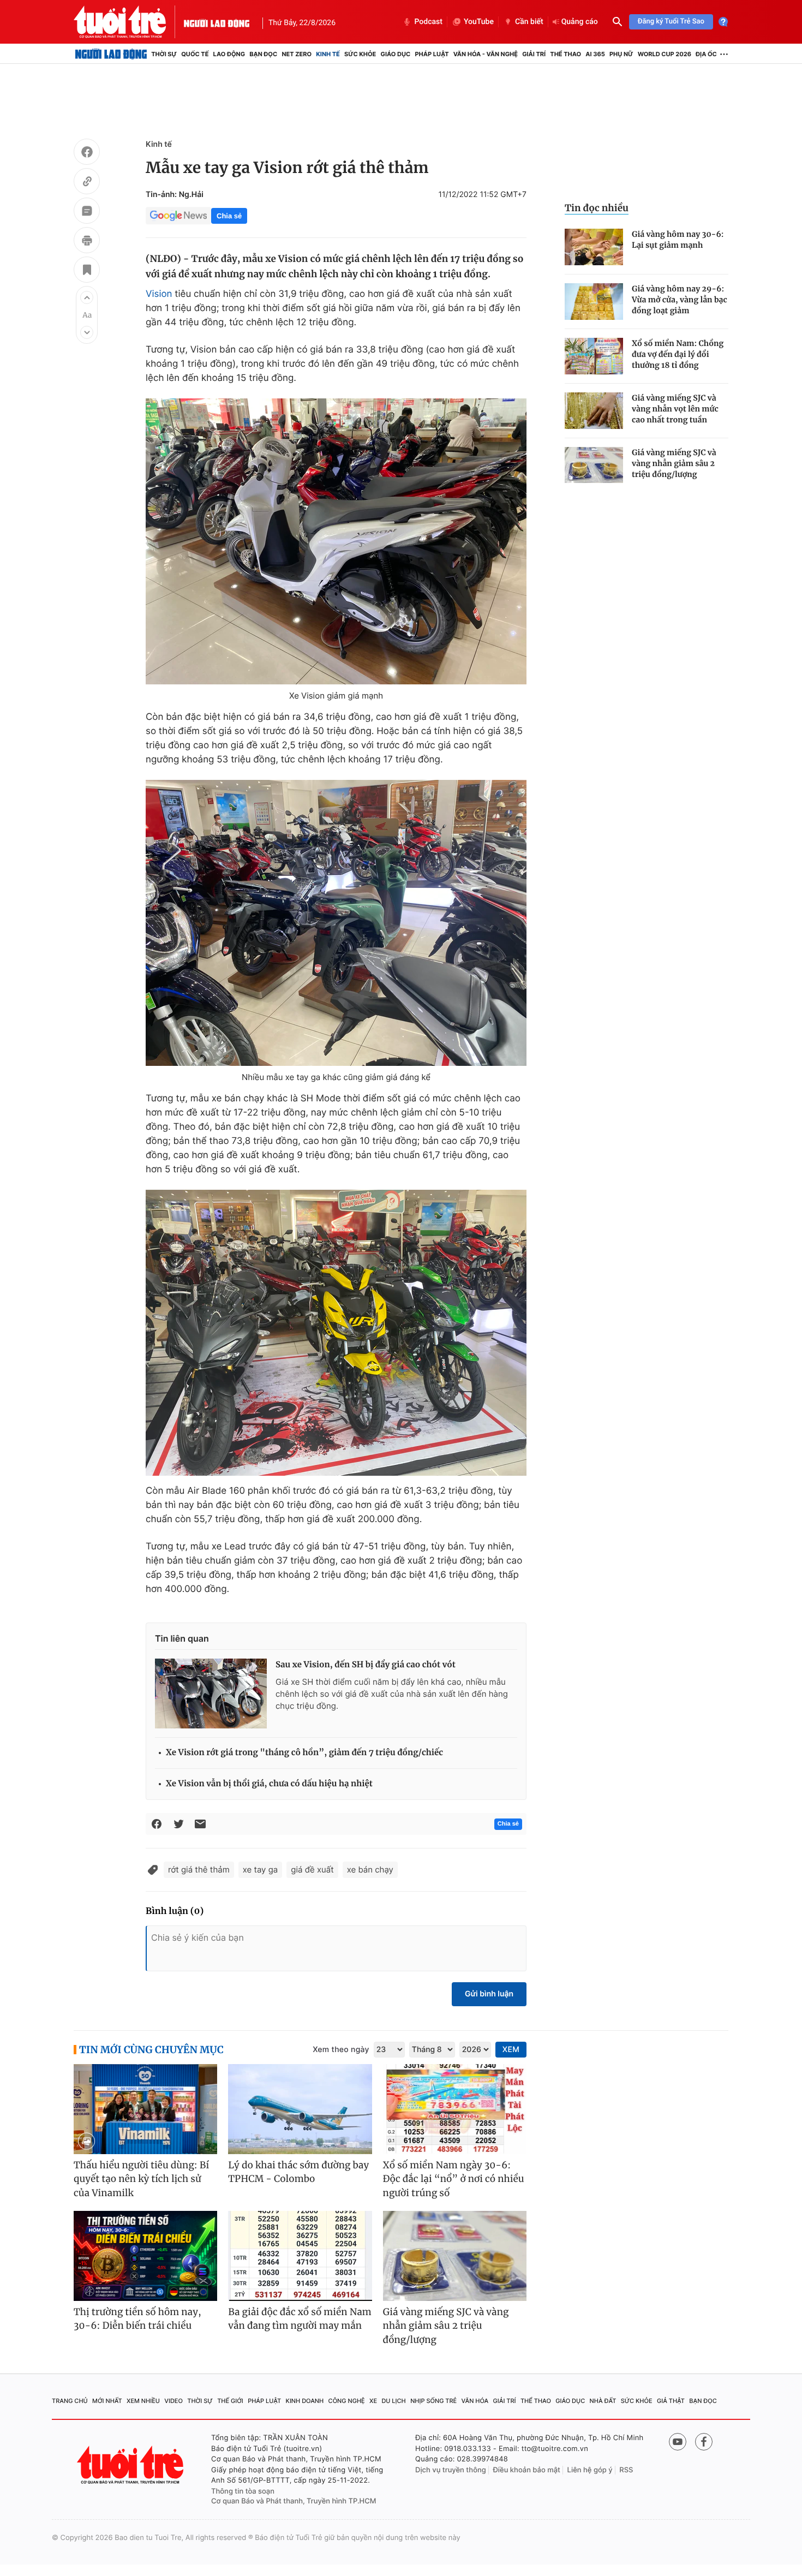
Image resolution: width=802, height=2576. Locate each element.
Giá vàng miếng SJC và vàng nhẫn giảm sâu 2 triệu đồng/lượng (674, 463)
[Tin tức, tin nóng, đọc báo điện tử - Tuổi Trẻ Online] (129, 22)
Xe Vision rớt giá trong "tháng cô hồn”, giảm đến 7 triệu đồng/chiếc (304, 1753)
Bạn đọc (263, 54)
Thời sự (164, 54)
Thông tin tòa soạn (243, 2491)
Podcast (428, 22)
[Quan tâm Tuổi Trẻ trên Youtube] (678, 2442)
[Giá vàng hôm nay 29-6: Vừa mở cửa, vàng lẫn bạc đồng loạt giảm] (594, 302)
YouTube (479, 22)
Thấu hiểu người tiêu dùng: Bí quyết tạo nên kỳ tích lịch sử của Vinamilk (141, 2179)
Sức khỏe (360, 54)
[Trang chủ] (111, 54)
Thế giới (230, 2401)
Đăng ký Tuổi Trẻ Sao (671, 22)
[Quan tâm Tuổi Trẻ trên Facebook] (704, 2442)
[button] (87, 297)
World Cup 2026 (665, 54)
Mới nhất (107, 2401)
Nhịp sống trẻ (433, 2401)
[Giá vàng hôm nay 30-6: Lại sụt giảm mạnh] (594, 247)
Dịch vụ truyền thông (451, 2470)
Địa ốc (706, 54)
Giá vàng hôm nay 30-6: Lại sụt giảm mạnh (678, 240)
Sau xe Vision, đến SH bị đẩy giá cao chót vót (366, 1665)
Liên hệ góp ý (590, 2470)
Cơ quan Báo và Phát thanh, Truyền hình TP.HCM (294, 2501)
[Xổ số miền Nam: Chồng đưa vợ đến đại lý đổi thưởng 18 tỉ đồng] (594, 356)
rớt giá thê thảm (199, 1870)
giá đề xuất (312, 1870)
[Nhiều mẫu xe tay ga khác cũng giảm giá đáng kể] (336, 923)
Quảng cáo (580, 22)
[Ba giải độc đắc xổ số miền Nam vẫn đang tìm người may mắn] (300, 2256)
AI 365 (595, 54)
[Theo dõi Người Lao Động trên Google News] (178, 216)
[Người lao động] (217, 22)
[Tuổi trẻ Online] (131, 2465)
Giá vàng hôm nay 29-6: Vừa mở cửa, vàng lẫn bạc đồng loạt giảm (680, 300)
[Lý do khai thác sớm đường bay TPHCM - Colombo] (300, 2109)
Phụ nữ (621, 54)
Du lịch (393, 2401)
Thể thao (565, 54)
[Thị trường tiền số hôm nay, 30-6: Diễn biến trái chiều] (145, 2256)
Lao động (229, 54)
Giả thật (671, 2401)
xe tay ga (261, 1870)
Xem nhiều (143, 2401)
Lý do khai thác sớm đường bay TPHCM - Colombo (298, 2172)
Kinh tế (328, 54)
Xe (373, 2401)
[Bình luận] (87, 212)
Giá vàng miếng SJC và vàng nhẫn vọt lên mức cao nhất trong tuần (675, 409)
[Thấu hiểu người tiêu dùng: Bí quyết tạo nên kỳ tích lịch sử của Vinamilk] (145, 2109)
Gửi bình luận (489, 1994)
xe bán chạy (370, 1870)
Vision (159, 294)
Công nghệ (347, 2401)
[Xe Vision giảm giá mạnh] (336, 541)
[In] (87, 242)
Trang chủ (70, 2401)
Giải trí (534, 54)
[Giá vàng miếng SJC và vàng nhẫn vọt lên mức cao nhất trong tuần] (594, 411)
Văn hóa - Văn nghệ (486, 54)
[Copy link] (87, 183)
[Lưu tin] (87, 271)
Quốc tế (195, 54)
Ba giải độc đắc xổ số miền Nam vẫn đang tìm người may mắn (300, 2319)
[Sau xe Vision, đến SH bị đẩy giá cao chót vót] (211, 1694)
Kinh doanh (305, 2401)
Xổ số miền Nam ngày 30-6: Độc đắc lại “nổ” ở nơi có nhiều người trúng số (454, 2179)
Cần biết (529, 22)
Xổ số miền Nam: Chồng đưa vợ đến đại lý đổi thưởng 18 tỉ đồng (678, 354)
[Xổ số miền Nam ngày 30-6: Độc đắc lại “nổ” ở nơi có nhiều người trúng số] (455, 2109)
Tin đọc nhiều (597, 208)
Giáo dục (396, 54)
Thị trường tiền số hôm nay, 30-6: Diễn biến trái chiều (137, 2319)
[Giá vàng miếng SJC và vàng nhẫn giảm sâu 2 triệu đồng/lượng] (594, 465)
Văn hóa (475, 2401)
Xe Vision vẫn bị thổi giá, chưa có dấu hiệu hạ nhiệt (269, 1784)
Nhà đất (603, 2401)
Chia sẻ (229, 216)
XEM (511, 2050)
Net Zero (297, 54)
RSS (626, 2470)
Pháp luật (432, 54)
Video (173, 2401)
